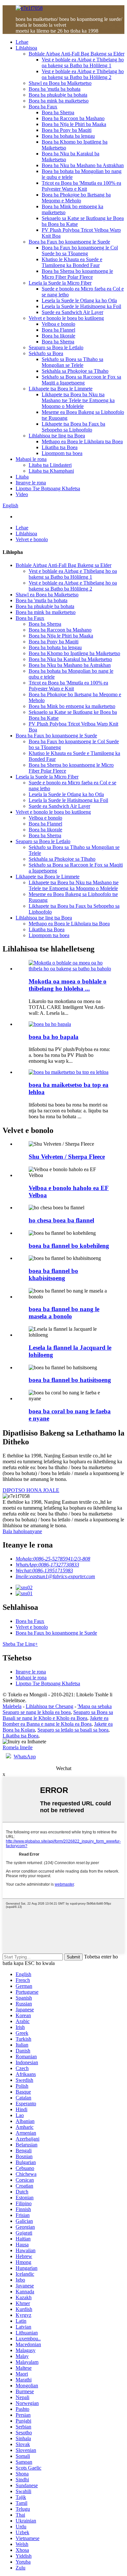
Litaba (22, 477)
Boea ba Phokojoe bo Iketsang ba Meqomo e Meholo (76, 198)
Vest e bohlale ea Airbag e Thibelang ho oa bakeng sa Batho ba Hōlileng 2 (83, 74)
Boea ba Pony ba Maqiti (67, 130)
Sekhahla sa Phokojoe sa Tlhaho (75, 371)
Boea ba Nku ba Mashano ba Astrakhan (83, 165)
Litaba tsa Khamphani (51, 471)
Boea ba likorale (58, 336)
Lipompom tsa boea (62, 453)
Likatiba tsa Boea (60, 447)
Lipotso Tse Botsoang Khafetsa (48, 488)
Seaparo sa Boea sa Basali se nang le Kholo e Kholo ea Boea (58, 1715)
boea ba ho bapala (54, 1037)
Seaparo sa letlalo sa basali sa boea (73, 1730)
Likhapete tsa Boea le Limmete (61, 389)
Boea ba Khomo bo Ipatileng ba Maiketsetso (74, 653)
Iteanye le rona (31, 483)
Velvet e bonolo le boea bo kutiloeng (66, 318)
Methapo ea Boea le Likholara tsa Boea (82, 441)
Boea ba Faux (43, 107)
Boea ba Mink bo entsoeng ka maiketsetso (72, 706)
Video (22, 494)
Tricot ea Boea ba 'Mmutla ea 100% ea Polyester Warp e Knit (81, 186)
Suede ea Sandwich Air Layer (72, 312)
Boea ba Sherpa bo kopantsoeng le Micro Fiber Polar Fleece (77, 274)
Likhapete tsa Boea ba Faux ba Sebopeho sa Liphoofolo (73, 427)
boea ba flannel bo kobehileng (69, 1246)
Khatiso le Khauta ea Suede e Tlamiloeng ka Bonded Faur (72, 262)
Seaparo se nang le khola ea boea (37, 1712)
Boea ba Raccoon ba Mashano (73, 118)
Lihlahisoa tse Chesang (49, 1706)
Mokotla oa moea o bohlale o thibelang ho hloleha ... (68, 985)
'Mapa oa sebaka (95, 1706)
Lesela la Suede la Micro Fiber (60, 283)
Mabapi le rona (31, 459)
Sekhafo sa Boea (46, 353)
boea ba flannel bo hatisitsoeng (70, 1380)
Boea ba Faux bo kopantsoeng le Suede (69, 242)
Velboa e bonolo (58, 324)
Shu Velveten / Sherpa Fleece (67, 1157)
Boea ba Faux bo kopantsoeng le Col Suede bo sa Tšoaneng (80, 251)
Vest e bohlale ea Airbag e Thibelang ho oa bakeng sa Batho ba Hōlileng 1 (83, 63)
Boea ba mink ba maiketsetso (59, 101)
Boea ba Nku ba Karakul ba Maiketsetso (70, 659)
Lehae (22, 42)
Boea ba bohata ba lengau (68, 136)
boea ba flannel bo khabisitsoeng (53, 1274)
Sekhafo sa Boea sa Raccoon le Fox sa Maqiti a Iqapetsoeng (81, 380)
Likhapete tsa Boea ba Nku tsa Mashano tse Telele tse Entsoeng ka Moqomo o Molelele (78, 400)
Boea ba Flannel (58, 330)
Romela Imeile (18, 1747)
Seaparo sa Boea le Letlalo (56, 347)
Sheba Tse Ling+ (20, 1644)
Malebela (12, 1706)
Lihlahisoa (26, 48)
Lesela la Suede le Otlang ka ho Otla (79, 300)
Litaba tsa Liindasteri (50, 465)
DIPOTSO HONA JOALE (31, 1490)
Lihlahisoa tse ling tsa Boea (57, 436)
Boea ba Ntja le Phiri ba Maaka (74, 124)
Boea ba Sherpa (58, 112)
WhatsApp (25, 1757)
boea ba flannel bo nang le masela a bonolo (64, 1313)
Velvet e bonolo (32, 539)
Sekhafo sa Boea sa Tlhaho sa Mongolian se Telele (72, 362)
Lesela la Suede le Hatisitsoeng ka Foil (81, 306)
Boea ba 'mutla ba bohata (55, 89)
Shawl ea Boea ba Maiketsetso (60, 83)
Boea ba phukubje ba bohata (58, 95)
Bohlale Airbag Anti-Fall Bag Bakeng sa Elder (77, 54)
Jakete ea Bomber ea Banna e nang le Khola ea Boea (56, 1721)
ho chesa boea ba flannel (61, 1220)
